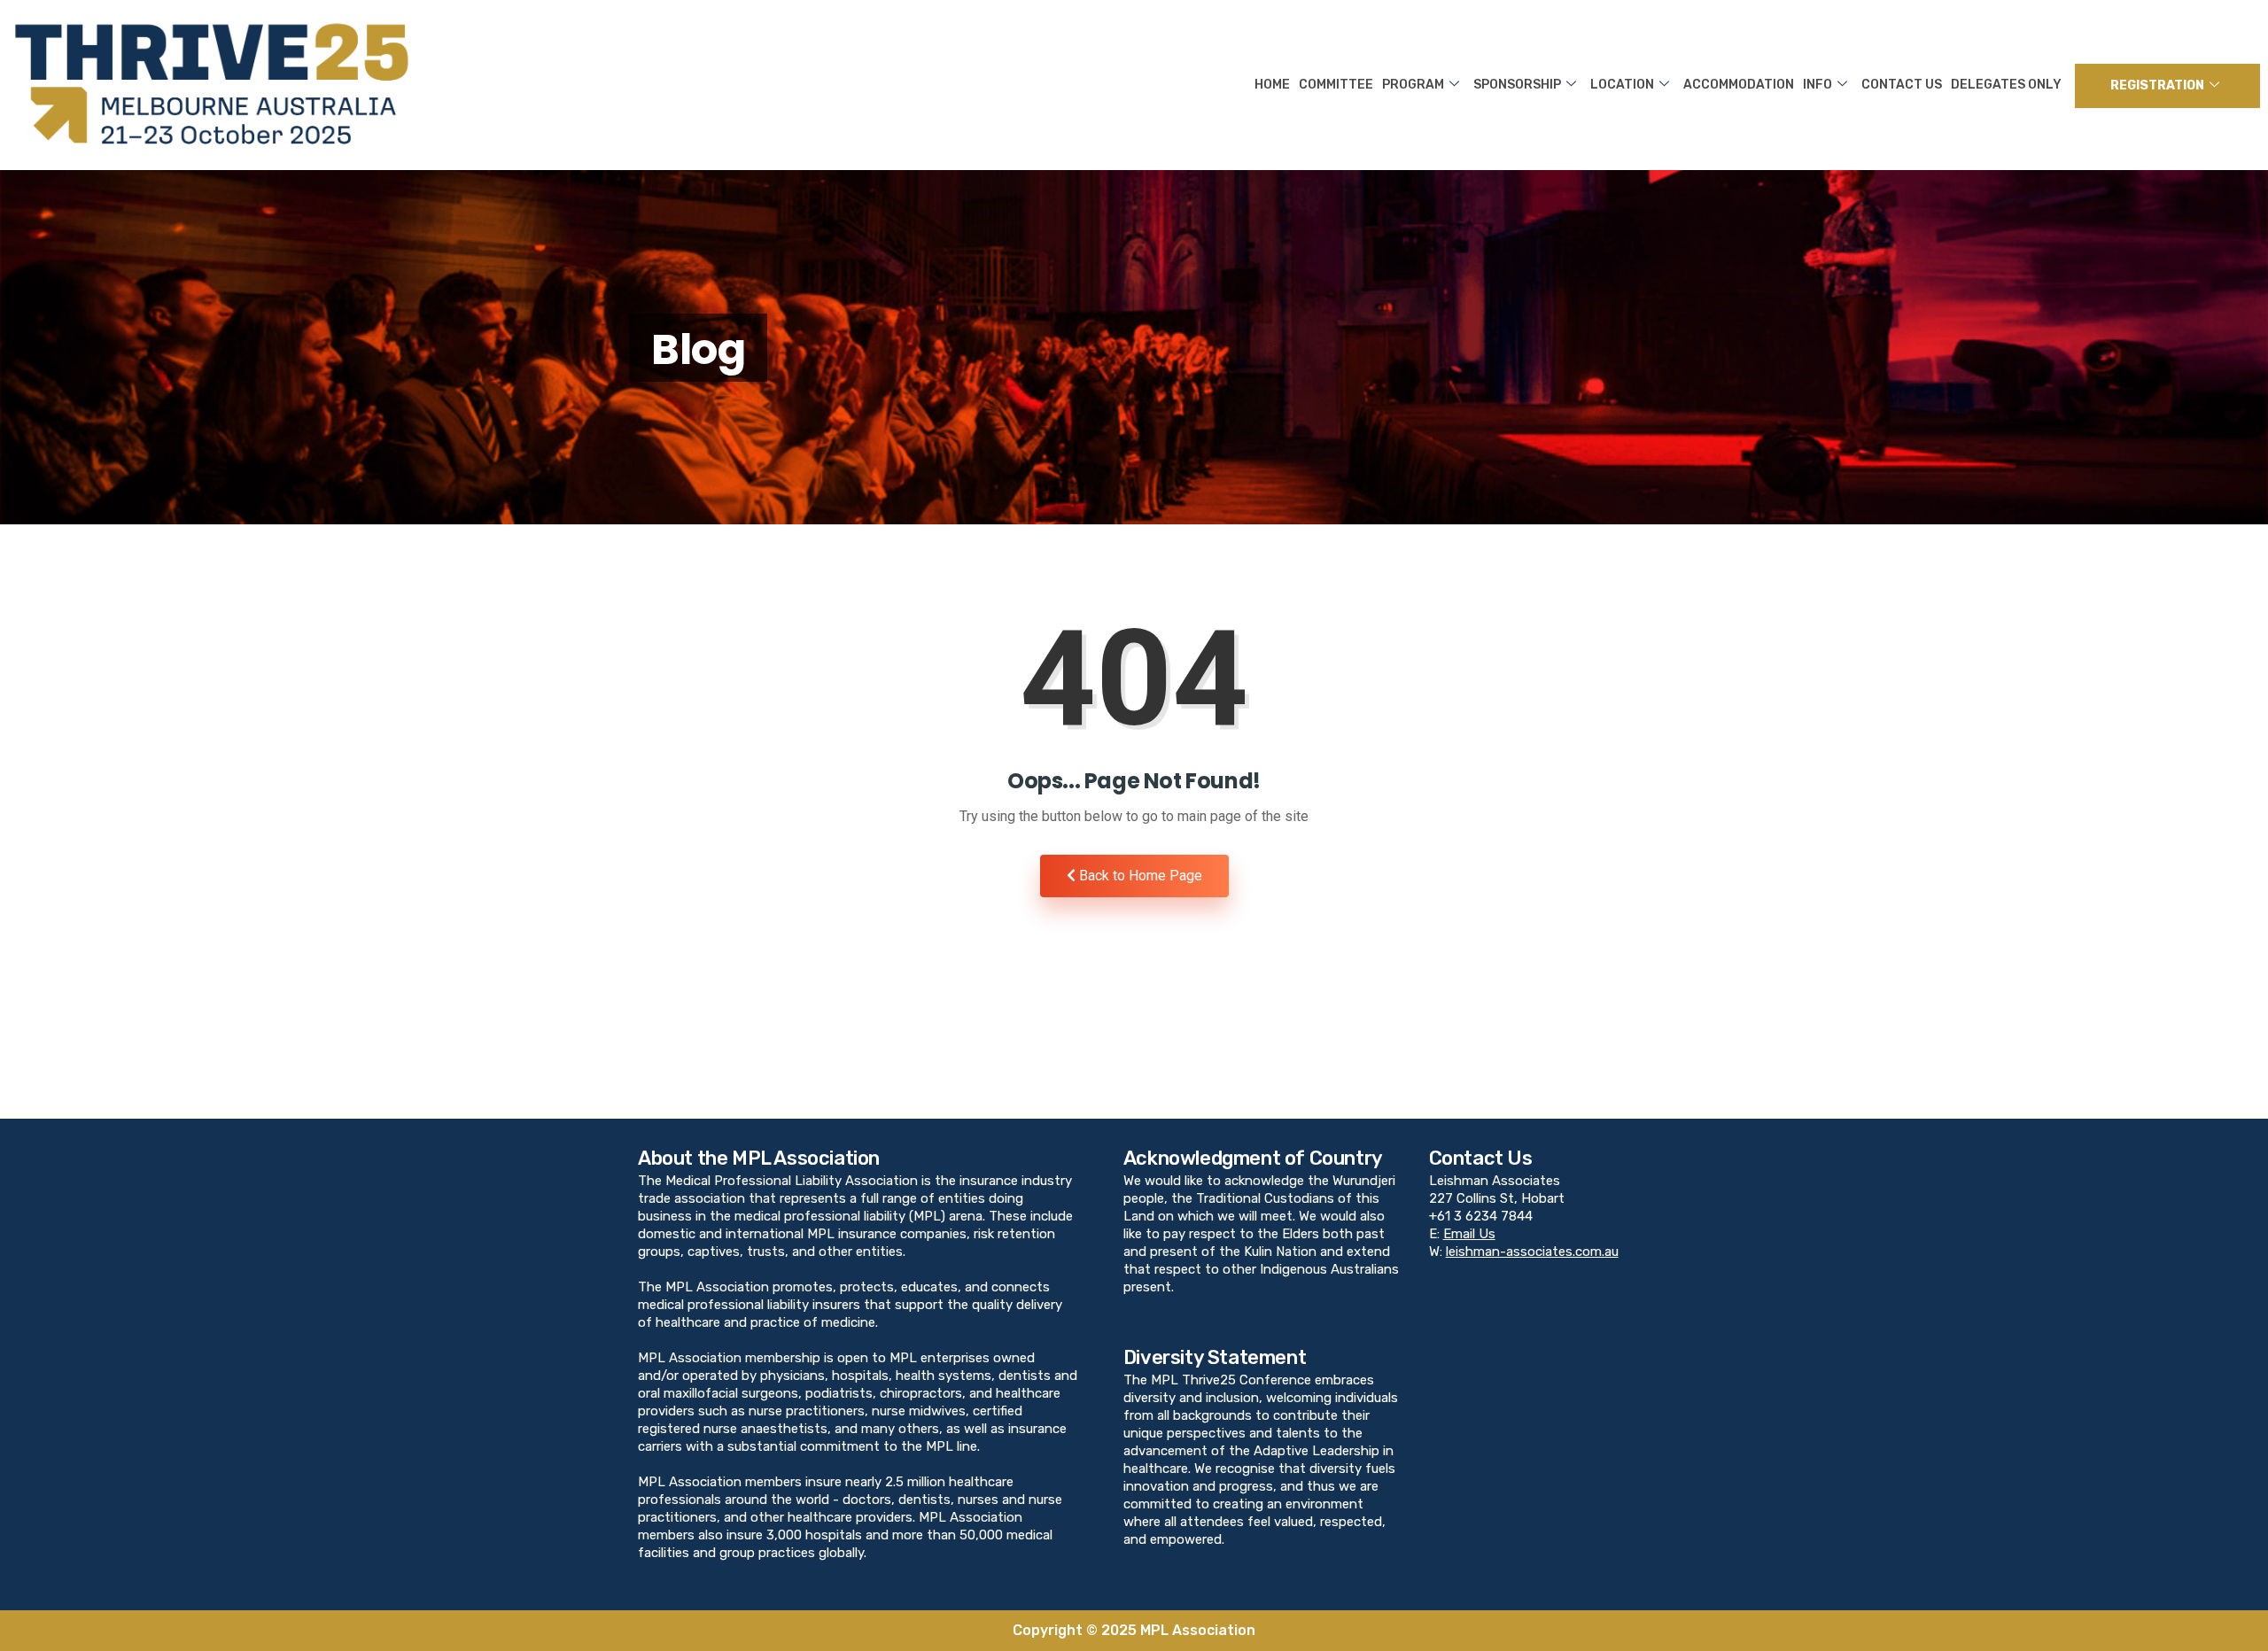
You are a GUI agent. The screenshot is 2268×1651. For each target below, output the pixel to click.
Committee (1336, 85)
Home (1272, 85)
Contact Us (1902, 85)
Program (1413, 85)
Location (1622, 85)
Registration (2157, 85)
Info (1818, 85)
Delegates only (2006, 85)
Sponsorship (1517, 85)
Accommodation (1739, 85)
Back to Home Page (1139, 876)
